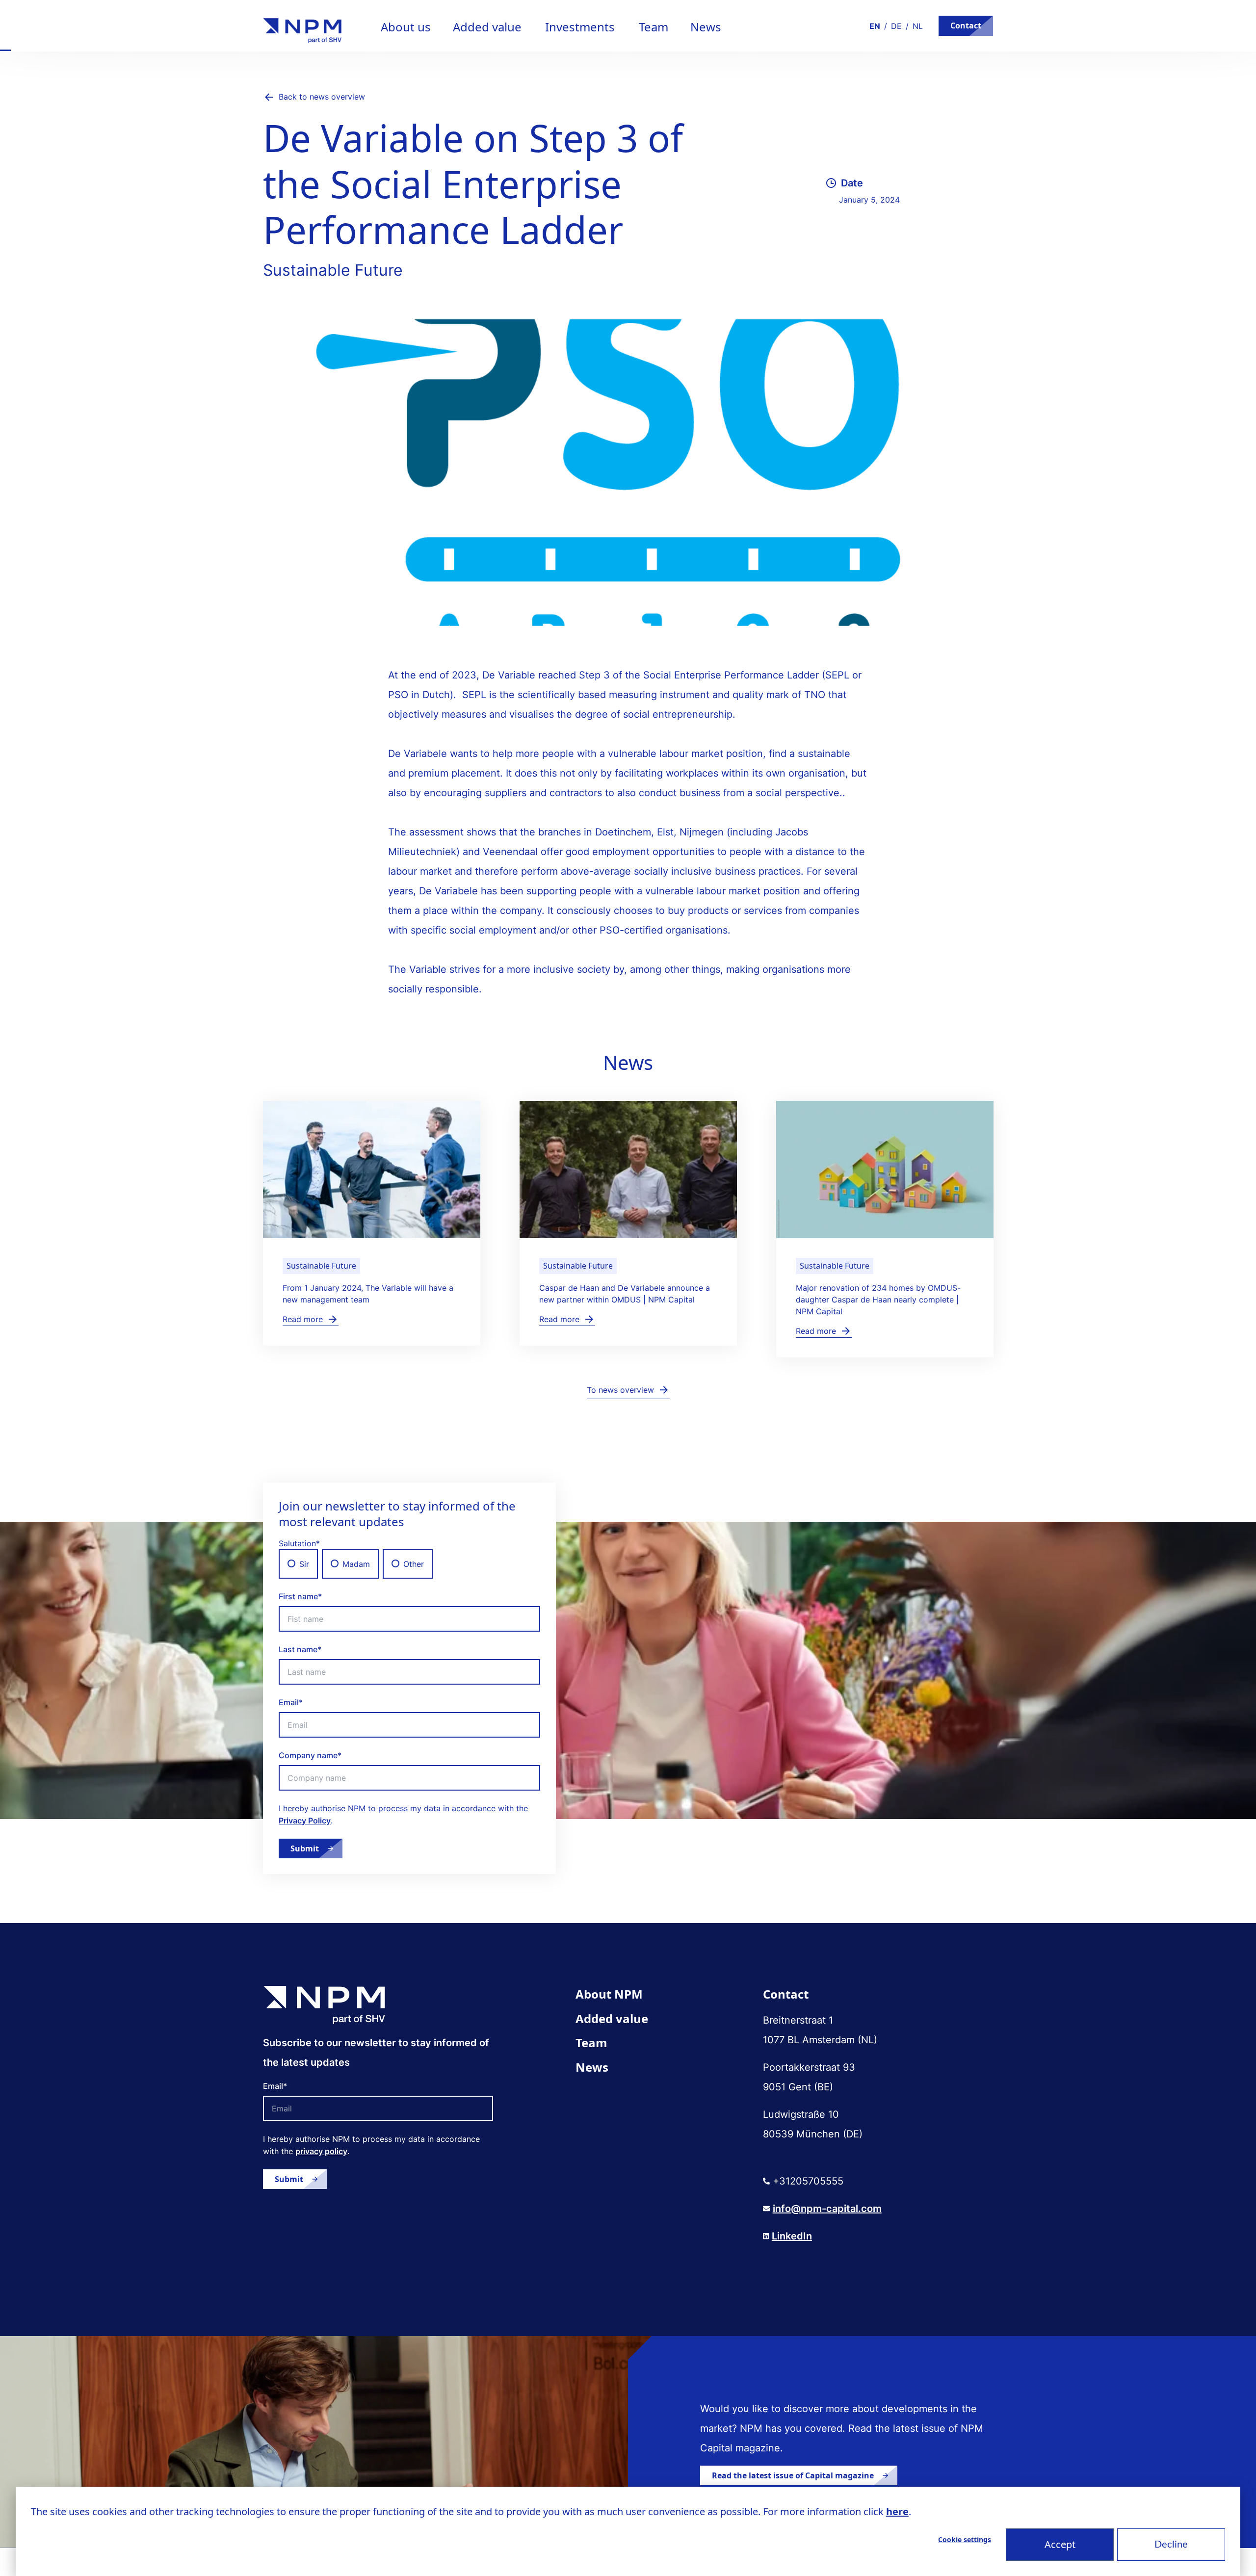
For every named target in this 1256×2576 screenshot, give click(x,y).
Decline (1171, 2545)
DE (896, 26)
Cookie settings (965, 2539)
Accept (1060, 2544)
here (897, 2511)
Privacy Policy (305, 1821)
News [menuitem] (592, 2067)
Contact (966, 26)
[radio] (298, 1564)
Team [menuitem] (591, 2043)
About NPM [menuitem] (609, 1994)
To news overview (620, 1390)
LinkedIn (792, 2236)
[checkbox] (409, 1564)
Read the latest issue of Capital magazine (793, 2475)
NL (918, 26)
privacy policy (321, 2151)
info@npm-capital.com (827, 2209)
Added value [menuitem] (612, 2018)
